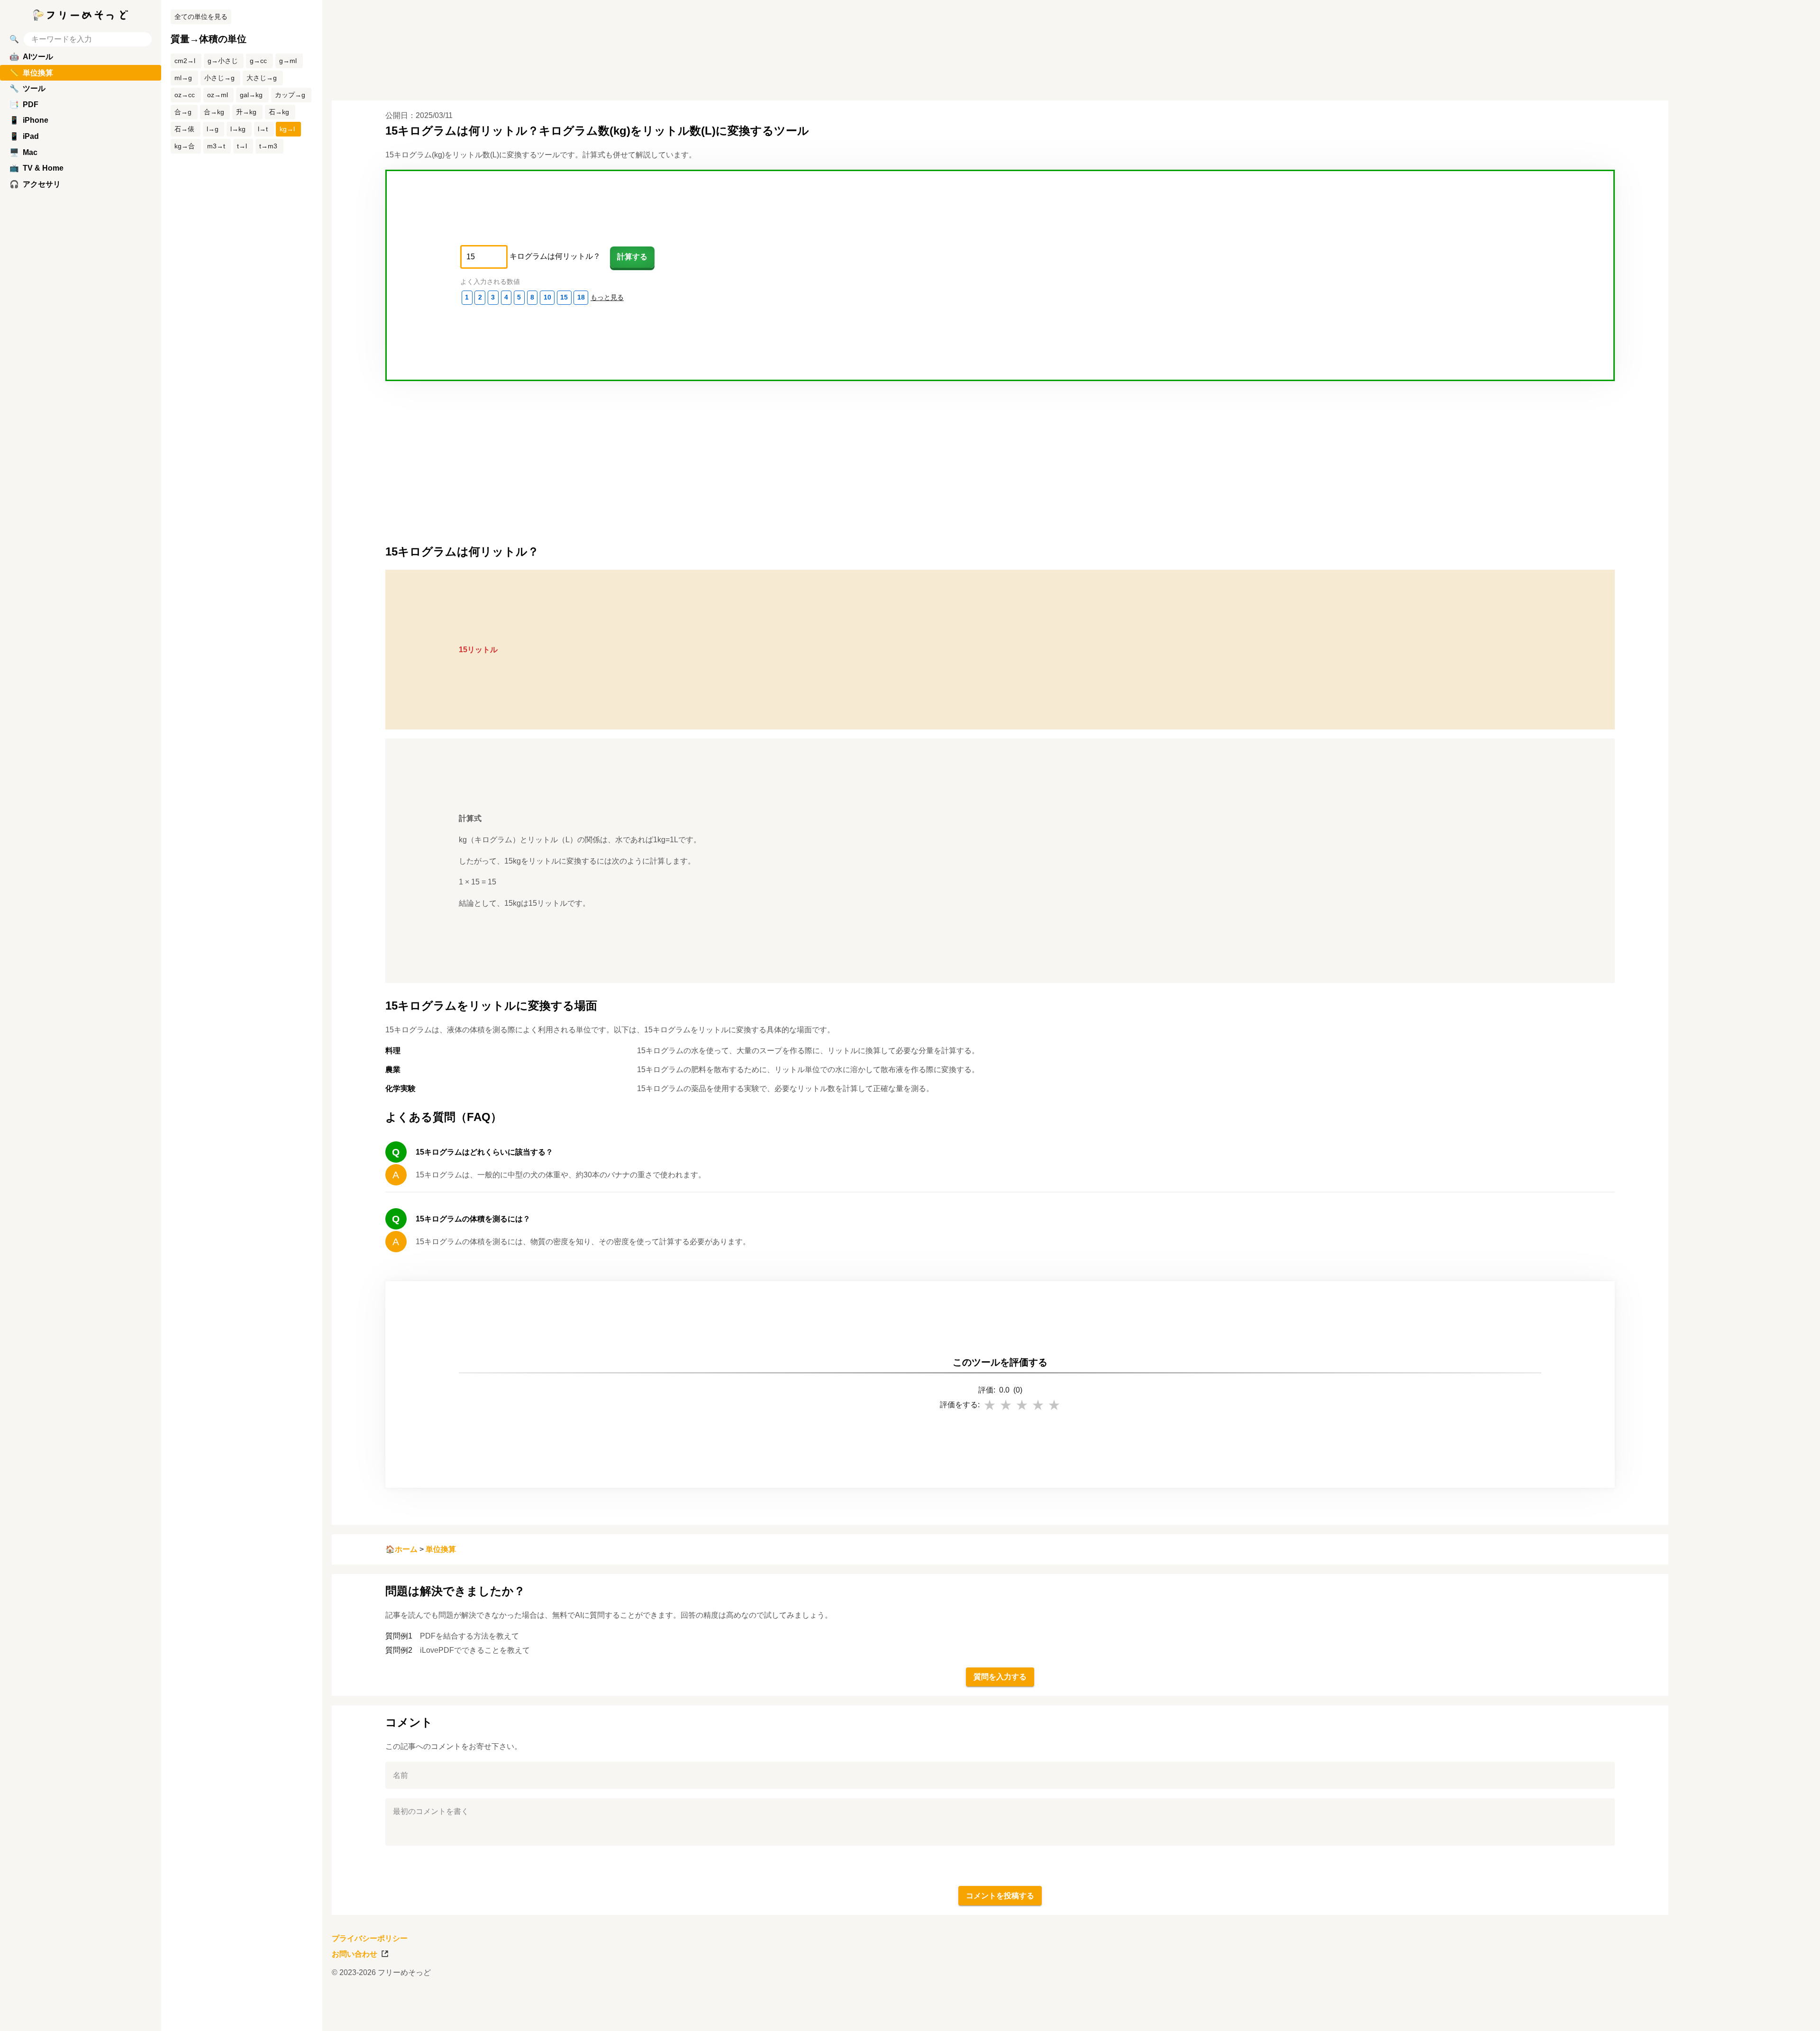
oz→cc (185, 95)
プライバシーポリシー (370, 1938)
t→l (242, 146)
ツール (27, 88)
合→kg (214, 112)
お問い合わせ (355, 1954)
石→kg (279, 112)
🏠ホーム (401, 1549)
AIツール (31, 57)
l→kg (238, 129)
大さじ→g (262, 78)
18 (581, 297)
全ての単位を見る (201, 17)
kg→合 (185, 146)
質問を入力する (1000, 1677)
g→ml (288, 61)
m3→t (216, 146)
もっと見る (607, 297)
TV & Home (36, 168)
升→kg (246, 112)
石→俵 (184, 129)
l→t (263, 129)
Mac (23, 152)
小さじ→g (219, 78)
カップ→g (290, 95)
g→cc (258, 61)
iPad (24, 136)
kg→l (287, 129)
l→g (213, 129)
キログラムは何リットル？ (555, 256)
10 (547, 297)
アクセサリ (35, 184)
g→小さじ (223, 61)
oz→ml (218, 95)
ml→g (183, 78)
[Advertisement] (1749, 1016)
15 (564, 297)
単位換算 (441, 1549)
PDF (24, 105)
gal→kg (251, 95)
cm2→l (185, 61)
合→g (183, 112)
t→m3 (268, 146)
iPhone (29, 120)
